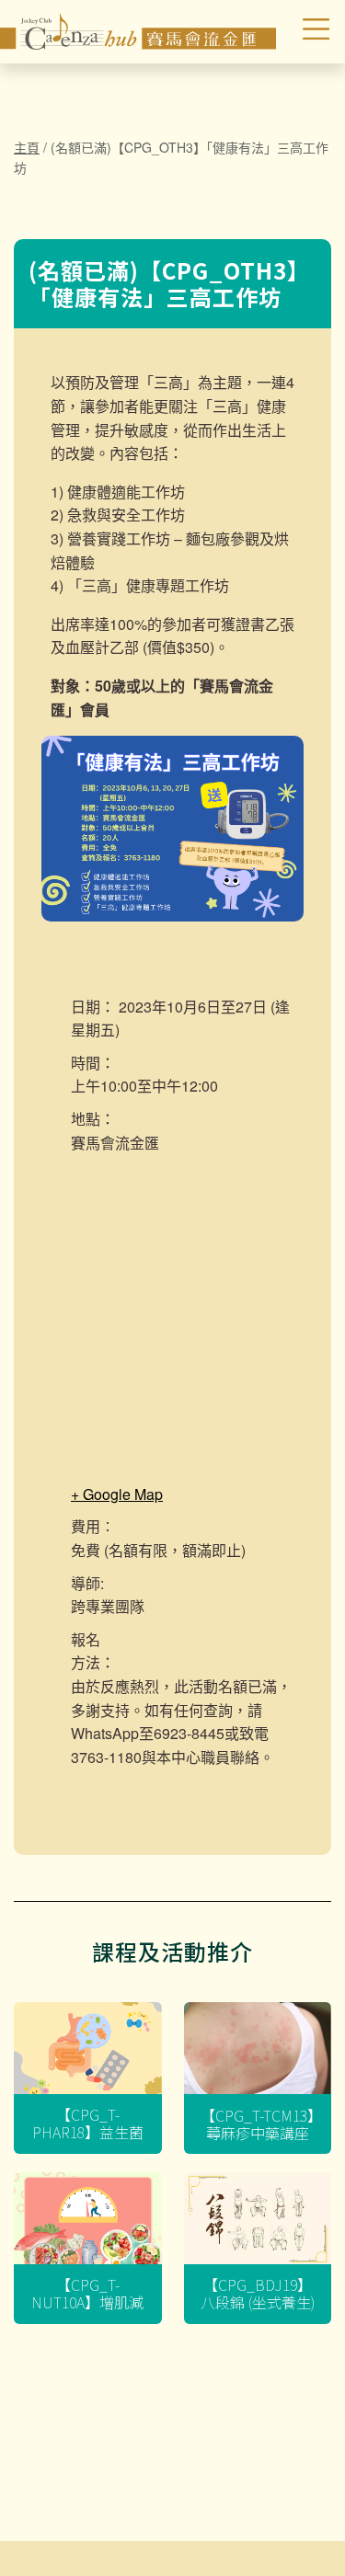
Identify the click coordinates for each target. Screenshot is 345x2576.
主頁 (27, 147)
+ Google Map (117, 1494)
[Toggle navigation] (305, 32)
